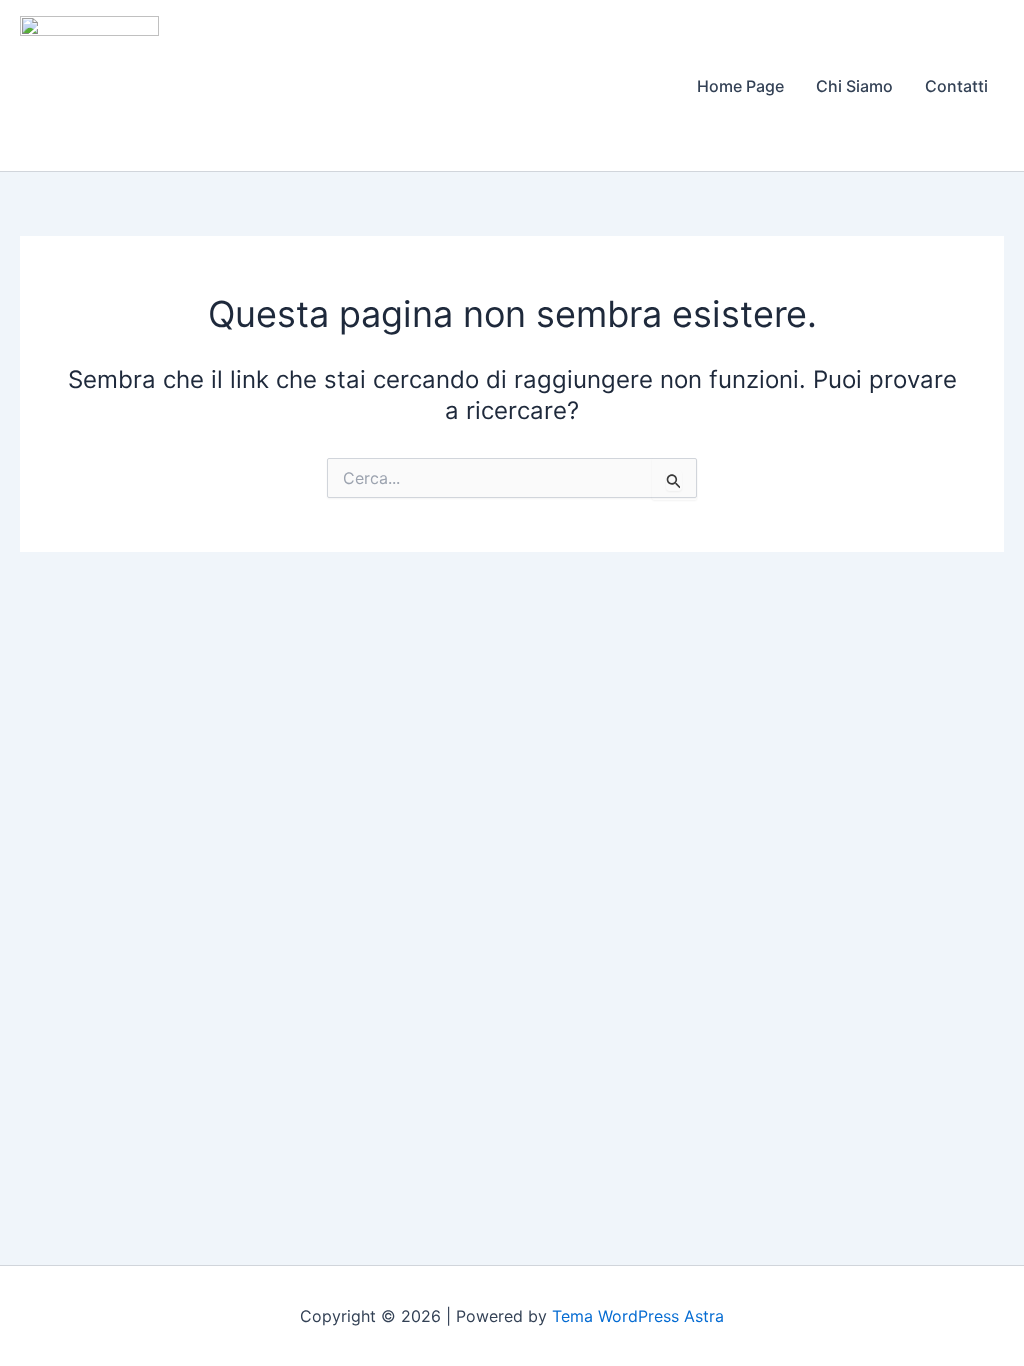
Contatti (956, 86)
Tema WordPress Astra (638, 1316)
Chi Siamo (854, 86)
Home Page (740, 86)
